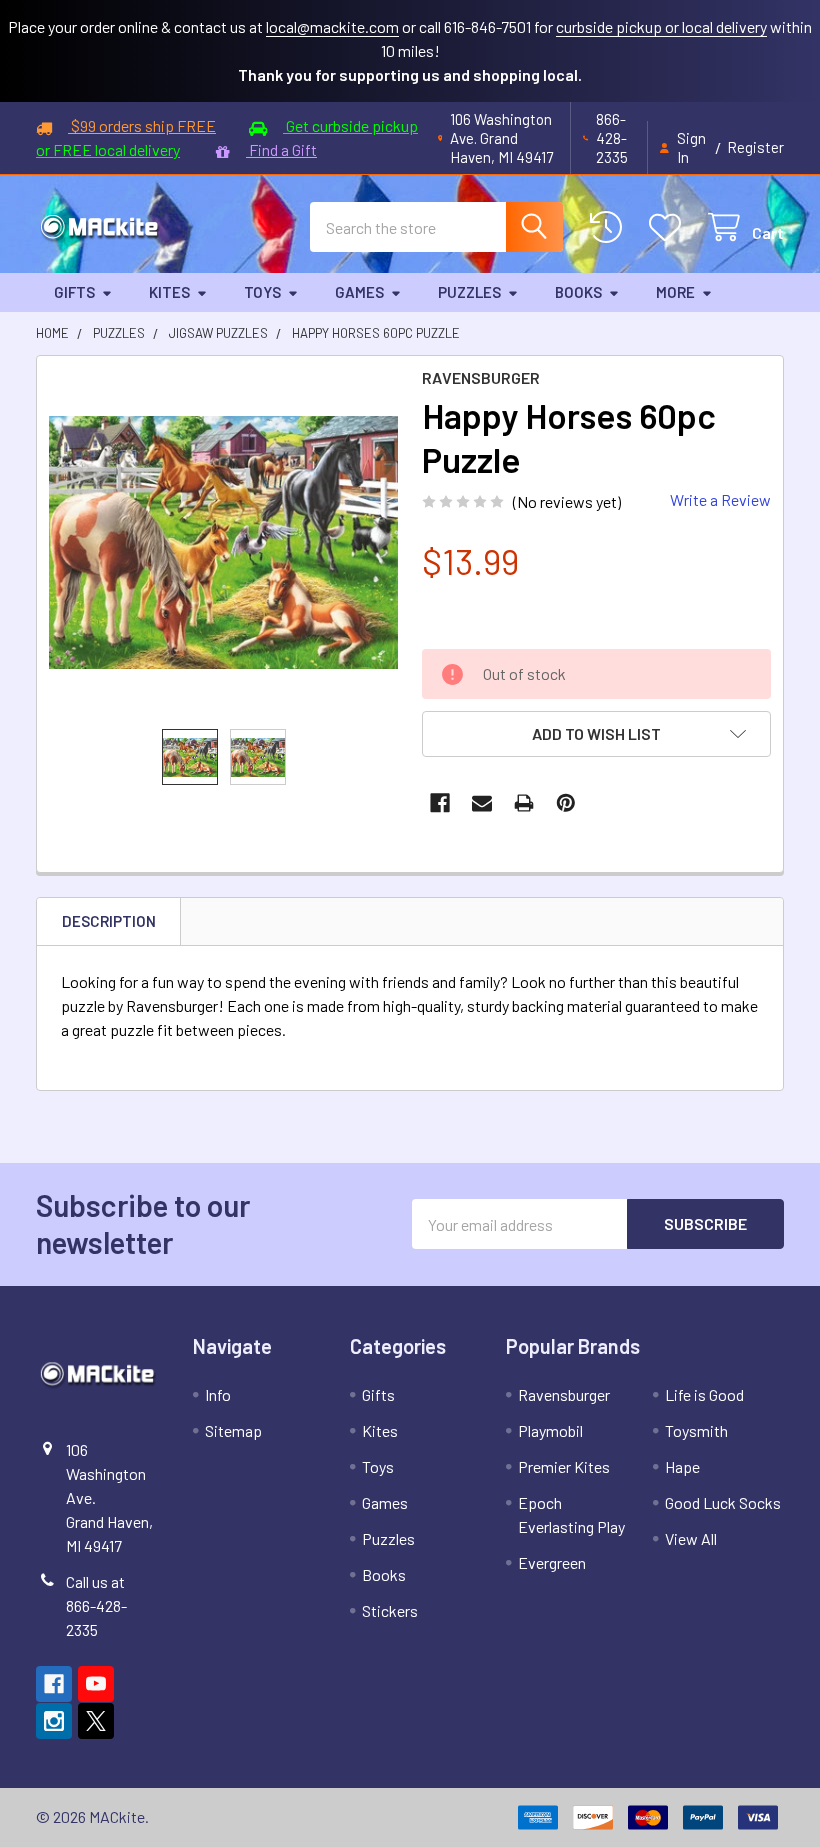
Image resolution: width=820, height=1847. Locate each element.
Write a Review (720, 499)
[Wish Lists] (669, 227)
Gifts (74, 292)
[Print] (524, 803)
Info (218, 1394)
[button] (596, 734)
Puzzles (469, 292)
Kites (169, 292)
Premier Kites (564, 1466)
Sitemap (233, 1430)
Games (359, 292)
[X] (96, 1721)
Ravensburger (564, 1394)
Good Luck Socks (723, 1502)
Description (109, 921)
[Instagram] (54, 1721)
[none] (223, 542)
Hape (682, 1466)
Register (755, 147)
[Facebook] (440, 803)
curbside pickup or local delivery (661, 26)
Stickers (390, 1610)
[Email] (482, 803)
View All (691, 1538)
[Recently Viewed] (610, 227)
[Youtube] (96, 1684)
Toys (262, 292)
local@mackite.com (332, 26)
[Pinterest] (566, 803)
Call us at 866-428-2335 (96, 1605)
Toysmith (696, 1430)
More (675, 292)
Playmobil (550, 1430)
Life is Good (704, 1394)
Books (578, 292)
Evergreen (552, 1562)
